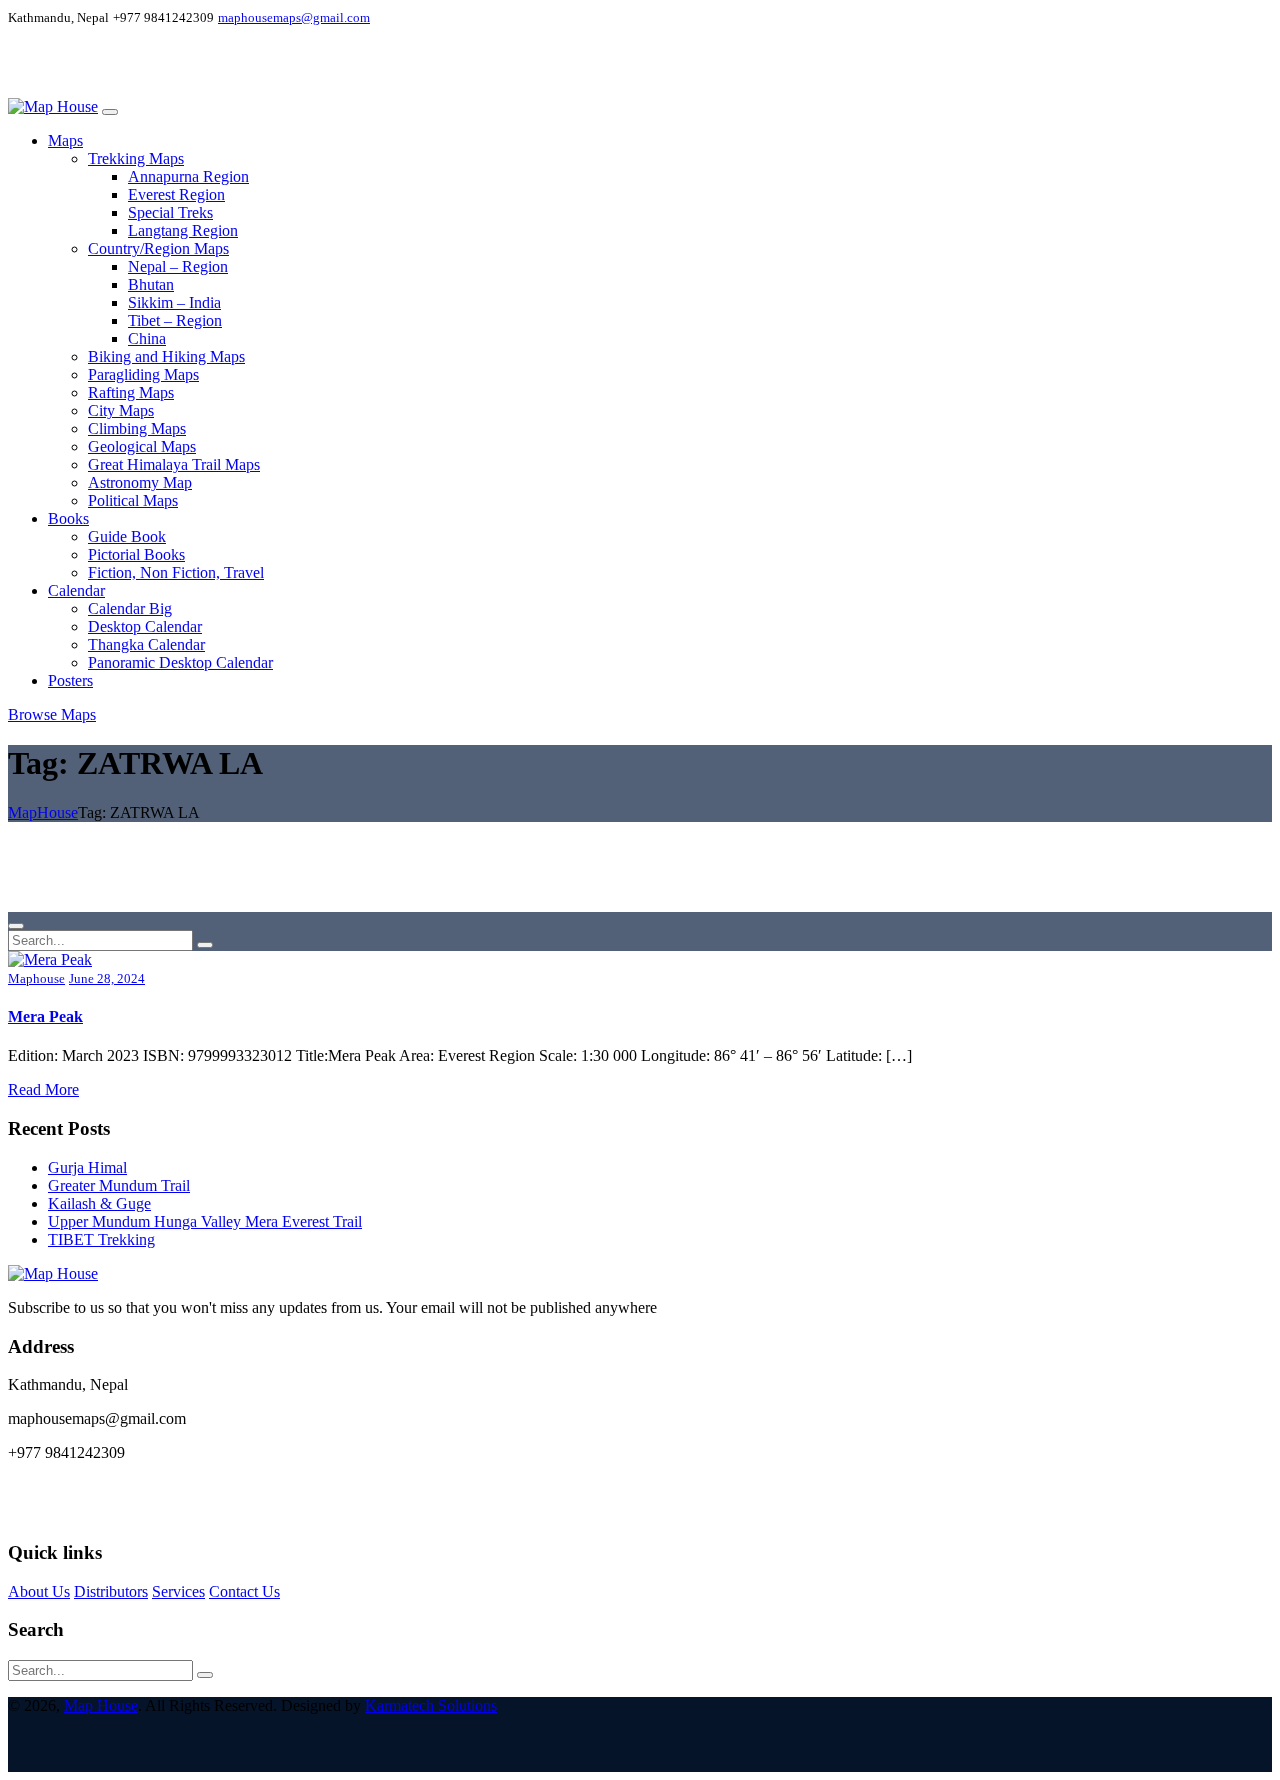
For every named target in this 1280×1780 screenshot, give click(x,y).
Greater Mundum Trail (119, 1185)
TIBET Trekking (101, 1239)
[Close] (16, 926)
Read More (43, 1089)
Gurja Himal (87, 1167)
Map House (101, 1705)
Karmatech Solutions (431, 1705)
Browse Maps (52, 714)
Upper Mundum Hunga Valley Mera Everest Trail (205, 1221)
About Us (39, 1591)
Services (178, 1591)
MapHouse (43, 812)
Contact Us (244, 1591)
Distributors (111, 1591)
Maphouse (36, 978)
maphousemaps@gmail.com (294, 17)
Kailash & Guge (99, 1203)
